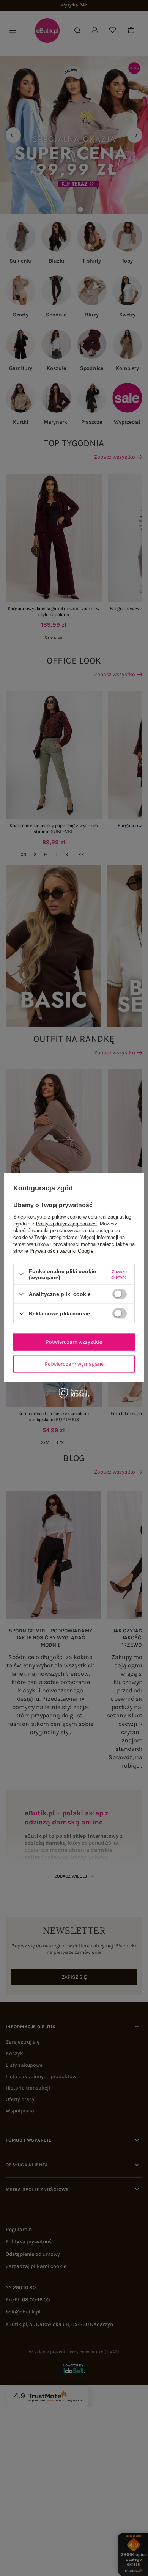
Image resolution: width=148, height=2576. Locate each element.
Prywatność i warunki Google (61, 1251)
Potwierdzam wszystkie (74, 1342)
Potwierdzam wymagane (74, 1364)
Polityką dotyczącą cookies (66, 1223)
